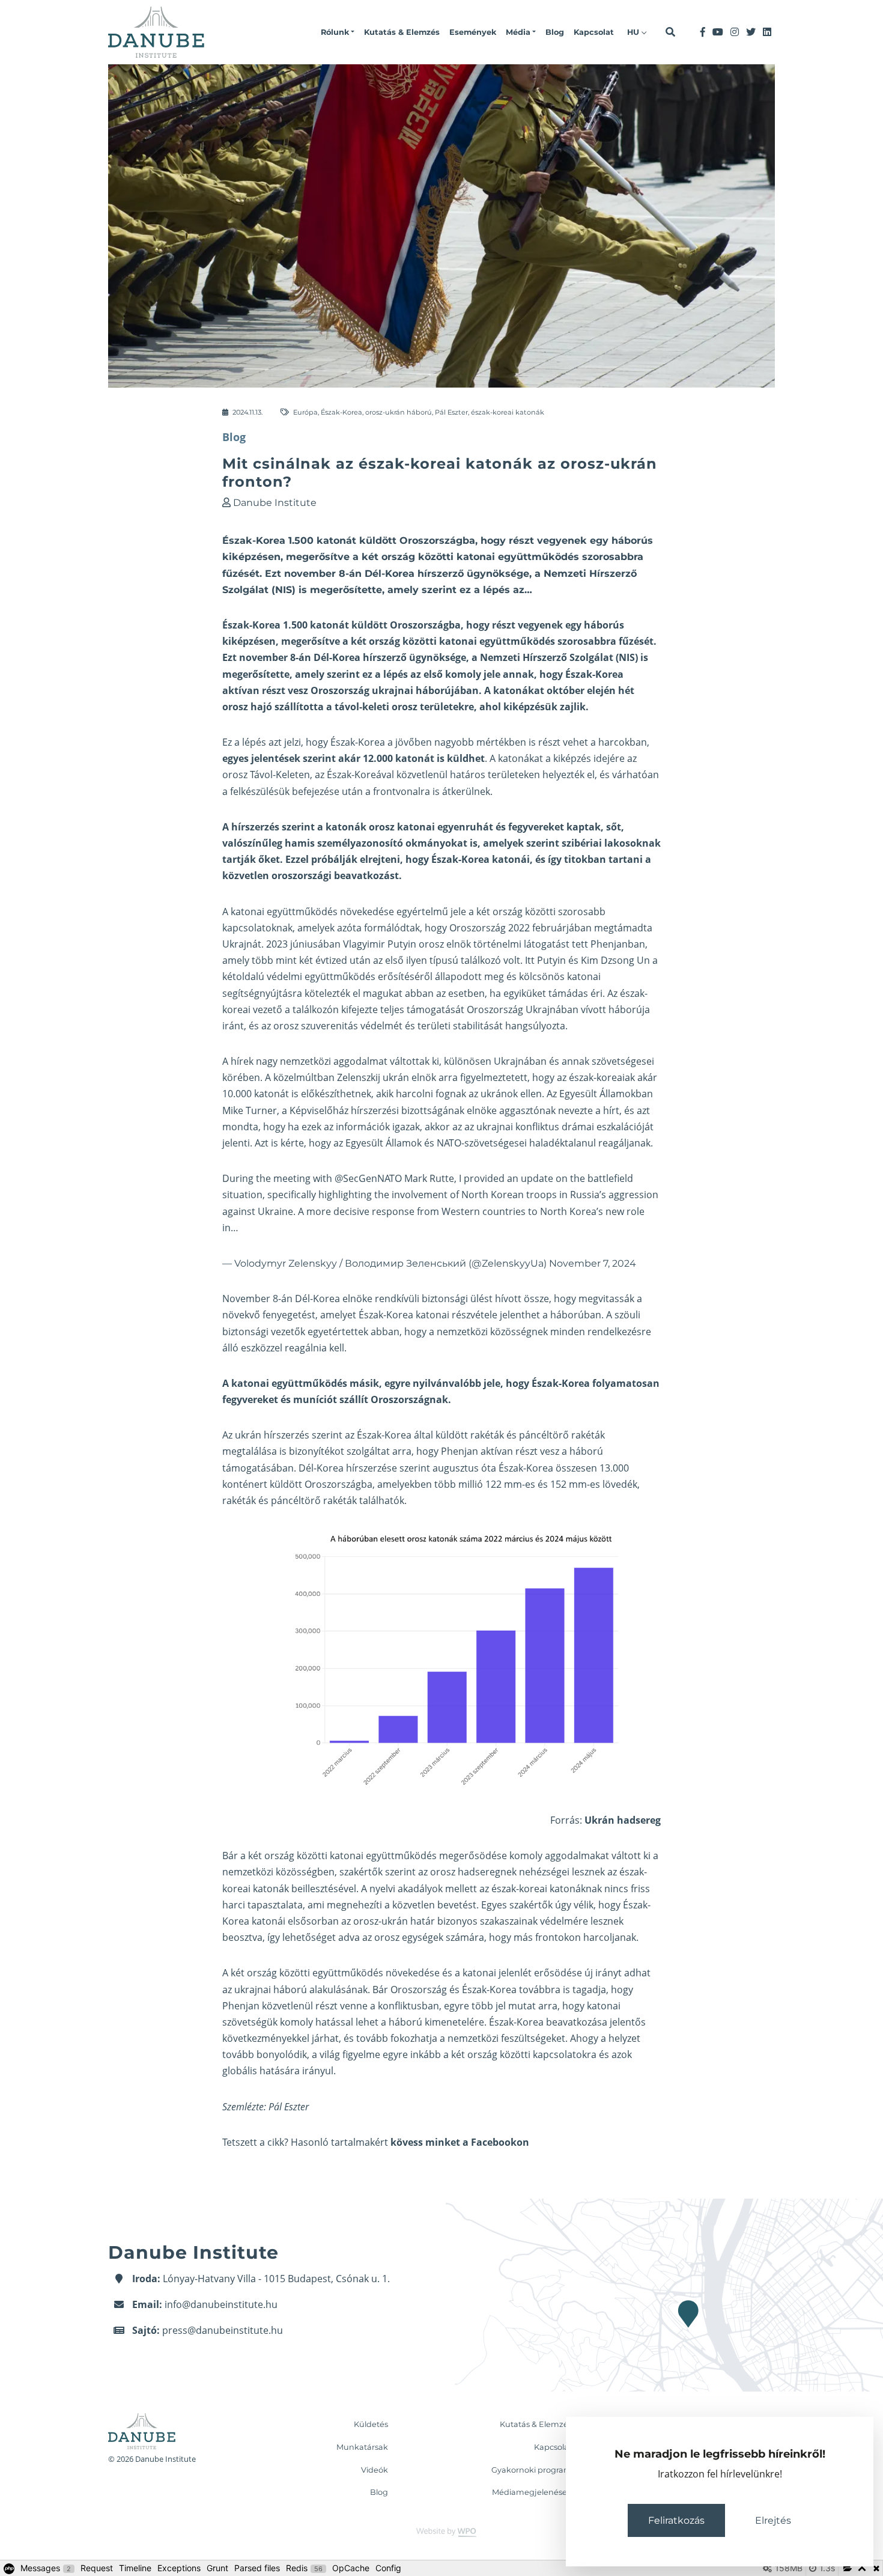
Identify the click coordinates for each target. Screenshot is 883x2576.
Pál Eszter (451, 412)
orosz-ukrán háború (399, 412)
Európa (305, 412)
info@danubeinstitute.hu (221, 2304)
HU (634, 32)
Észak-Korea (341, 412)
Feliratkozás (676, 2520)
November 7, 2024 (593, 1263)
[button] (338, 32)
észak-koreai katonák (508, 412)
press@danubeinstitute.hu (223, 2330)
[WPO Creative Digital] (441, 2532)
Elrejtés (773, 2520)
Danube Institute (275, 503)
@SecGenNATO (368, 1178)
